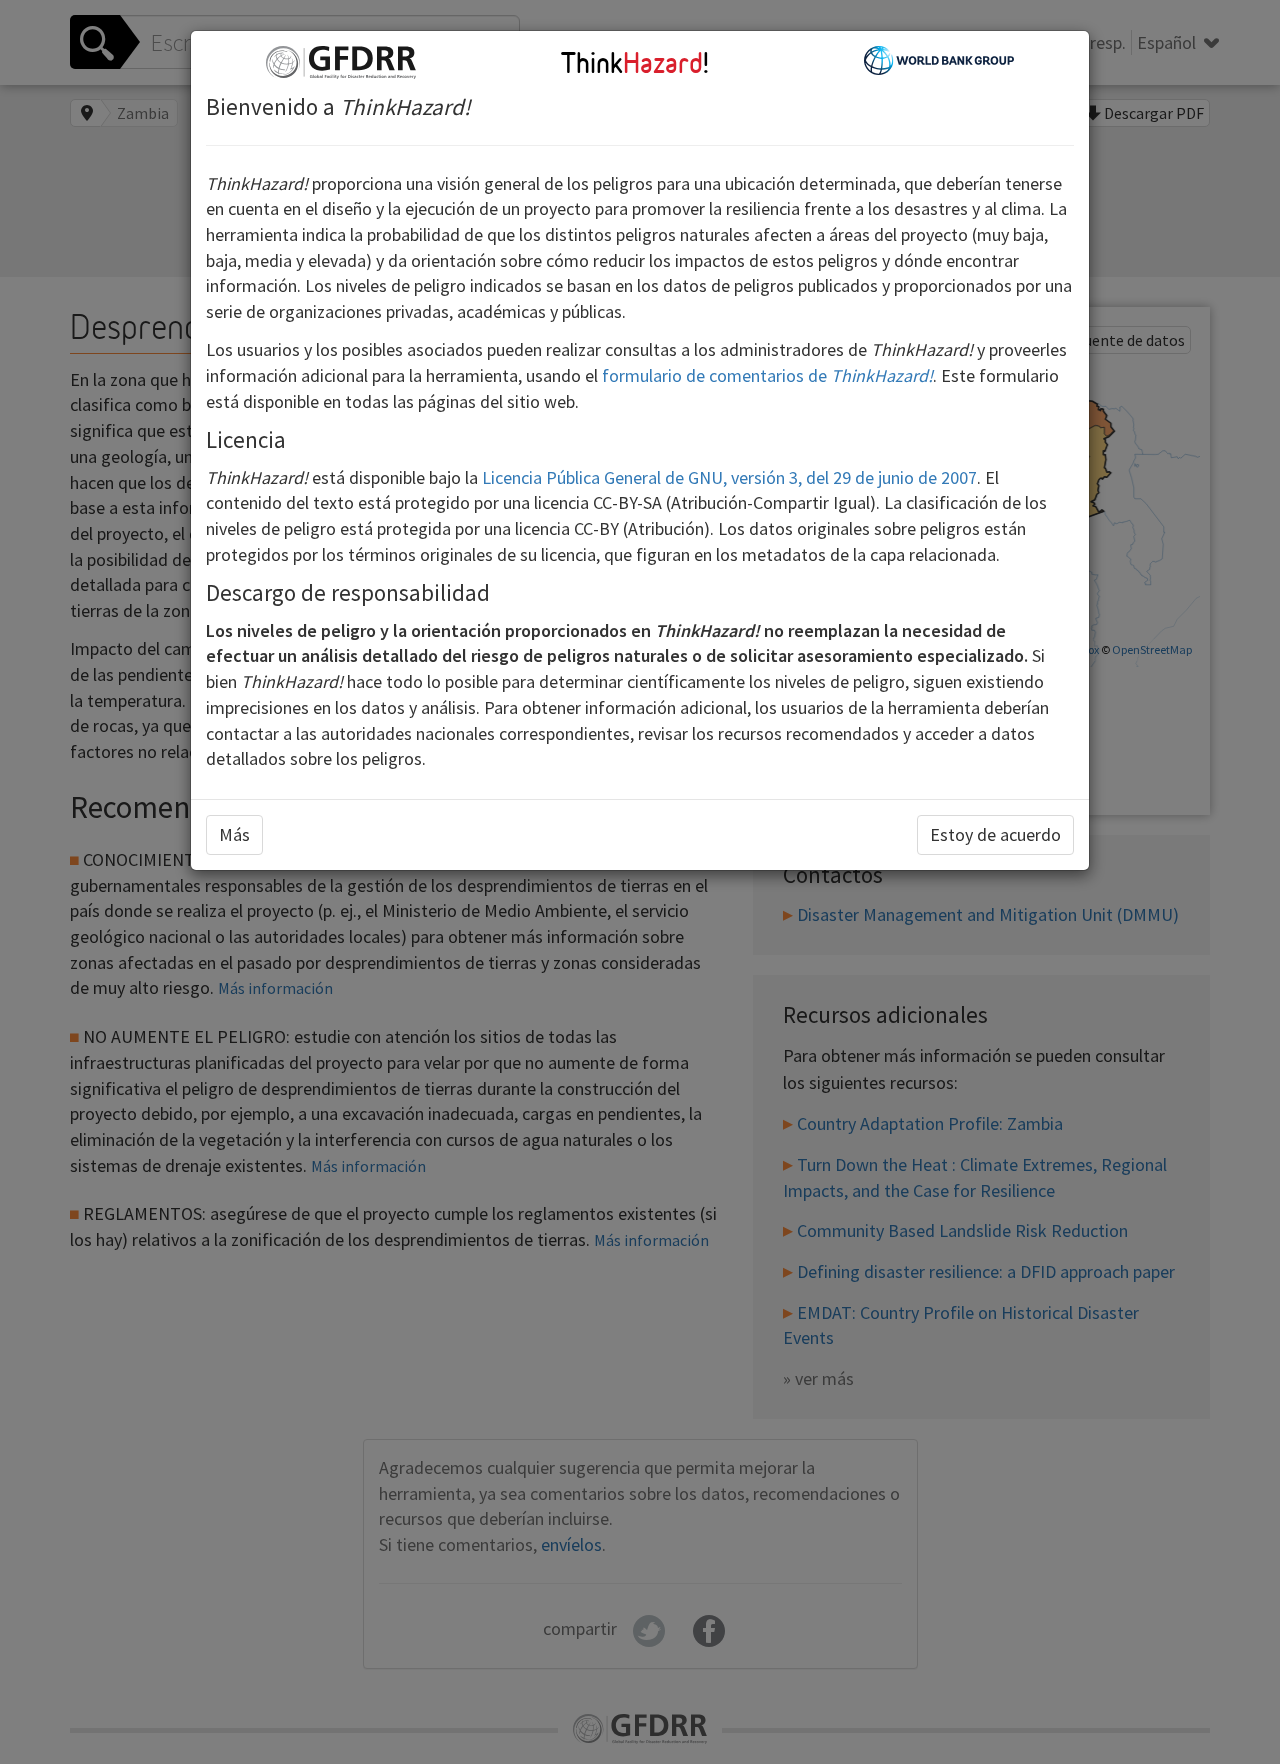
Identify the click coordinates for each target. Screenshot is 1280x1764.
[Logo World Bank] (939, 58)
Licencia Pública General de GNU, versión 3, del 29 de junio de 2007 (729, 477)
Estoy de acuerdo (995, 834)
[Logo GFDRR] (341, 60)
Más (234, 834)
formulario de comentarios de (767, 375)
